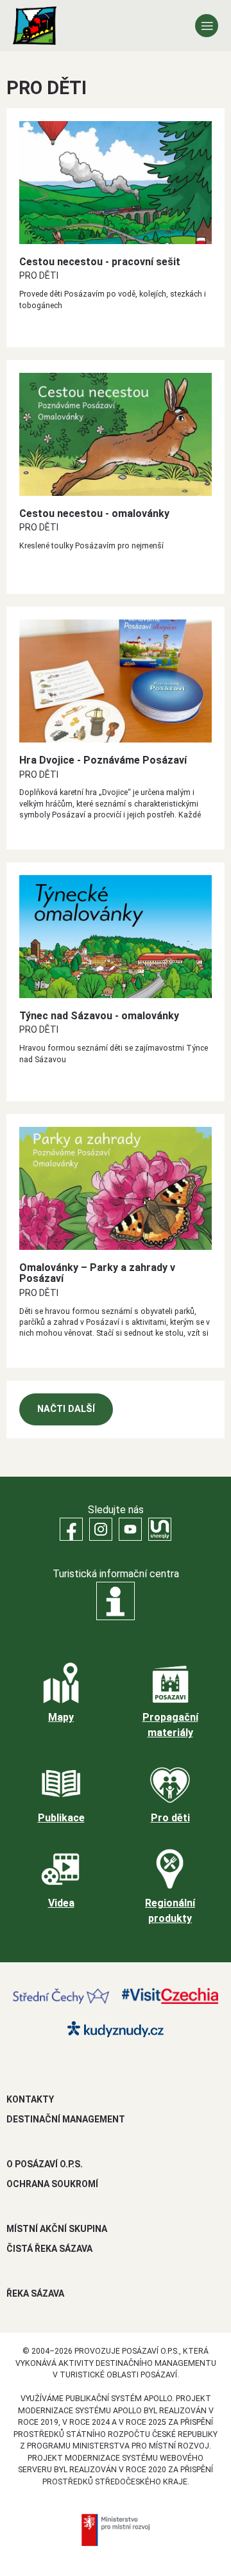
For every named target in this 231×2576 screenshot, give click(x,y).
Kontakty (30, 2099)
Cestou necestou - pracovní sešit (100, 262)
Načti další (66, 1409)
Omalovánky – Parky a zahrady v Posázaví (97, 1273)
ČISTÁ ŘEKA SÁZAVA (49, 2249)
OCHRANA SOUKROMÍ (52, 2184)
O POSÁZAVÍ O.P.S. (45, 2164)
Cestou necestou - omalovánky (94, 513)
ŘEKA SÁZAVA (35, 2293)
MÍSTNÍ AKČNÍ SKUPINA (57, 2229)
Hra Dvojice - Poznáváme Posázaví (103, 760)
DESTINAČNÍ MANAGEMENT (66, 2119)
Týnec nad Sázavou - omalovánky (99, 1016)
